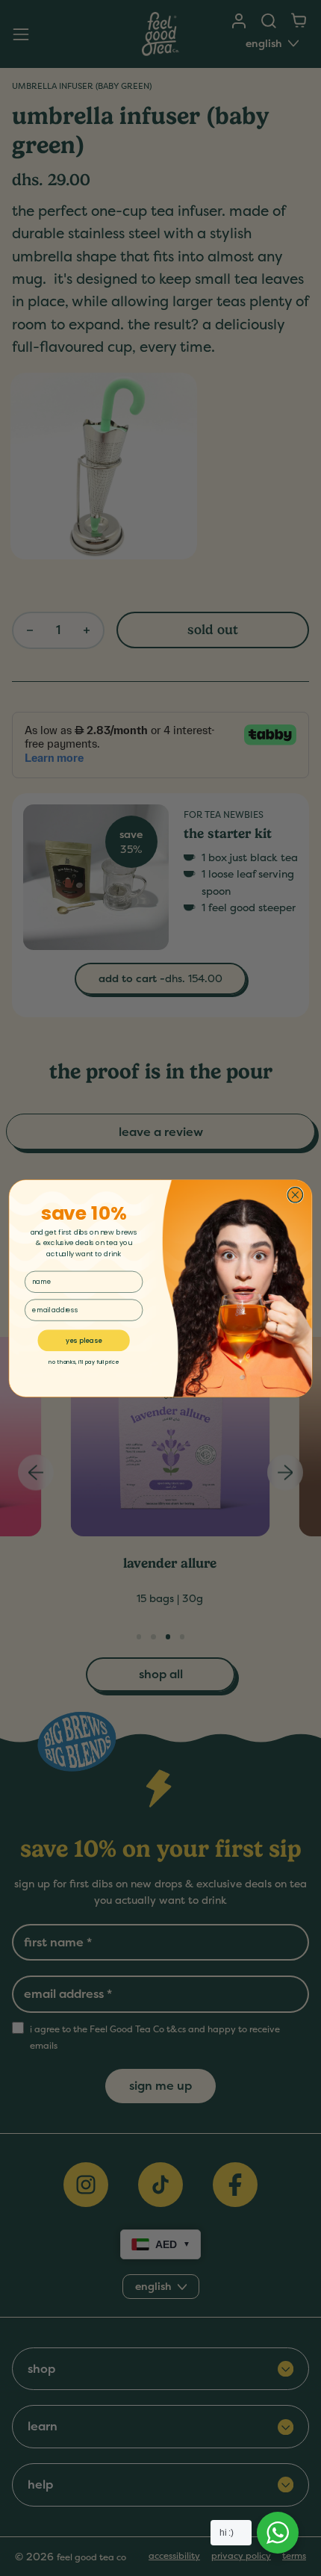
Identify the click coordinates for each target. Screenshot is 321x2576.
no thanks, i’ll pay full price (84, 1362)
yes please (84, 1340)
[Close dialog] (295, 1194)
